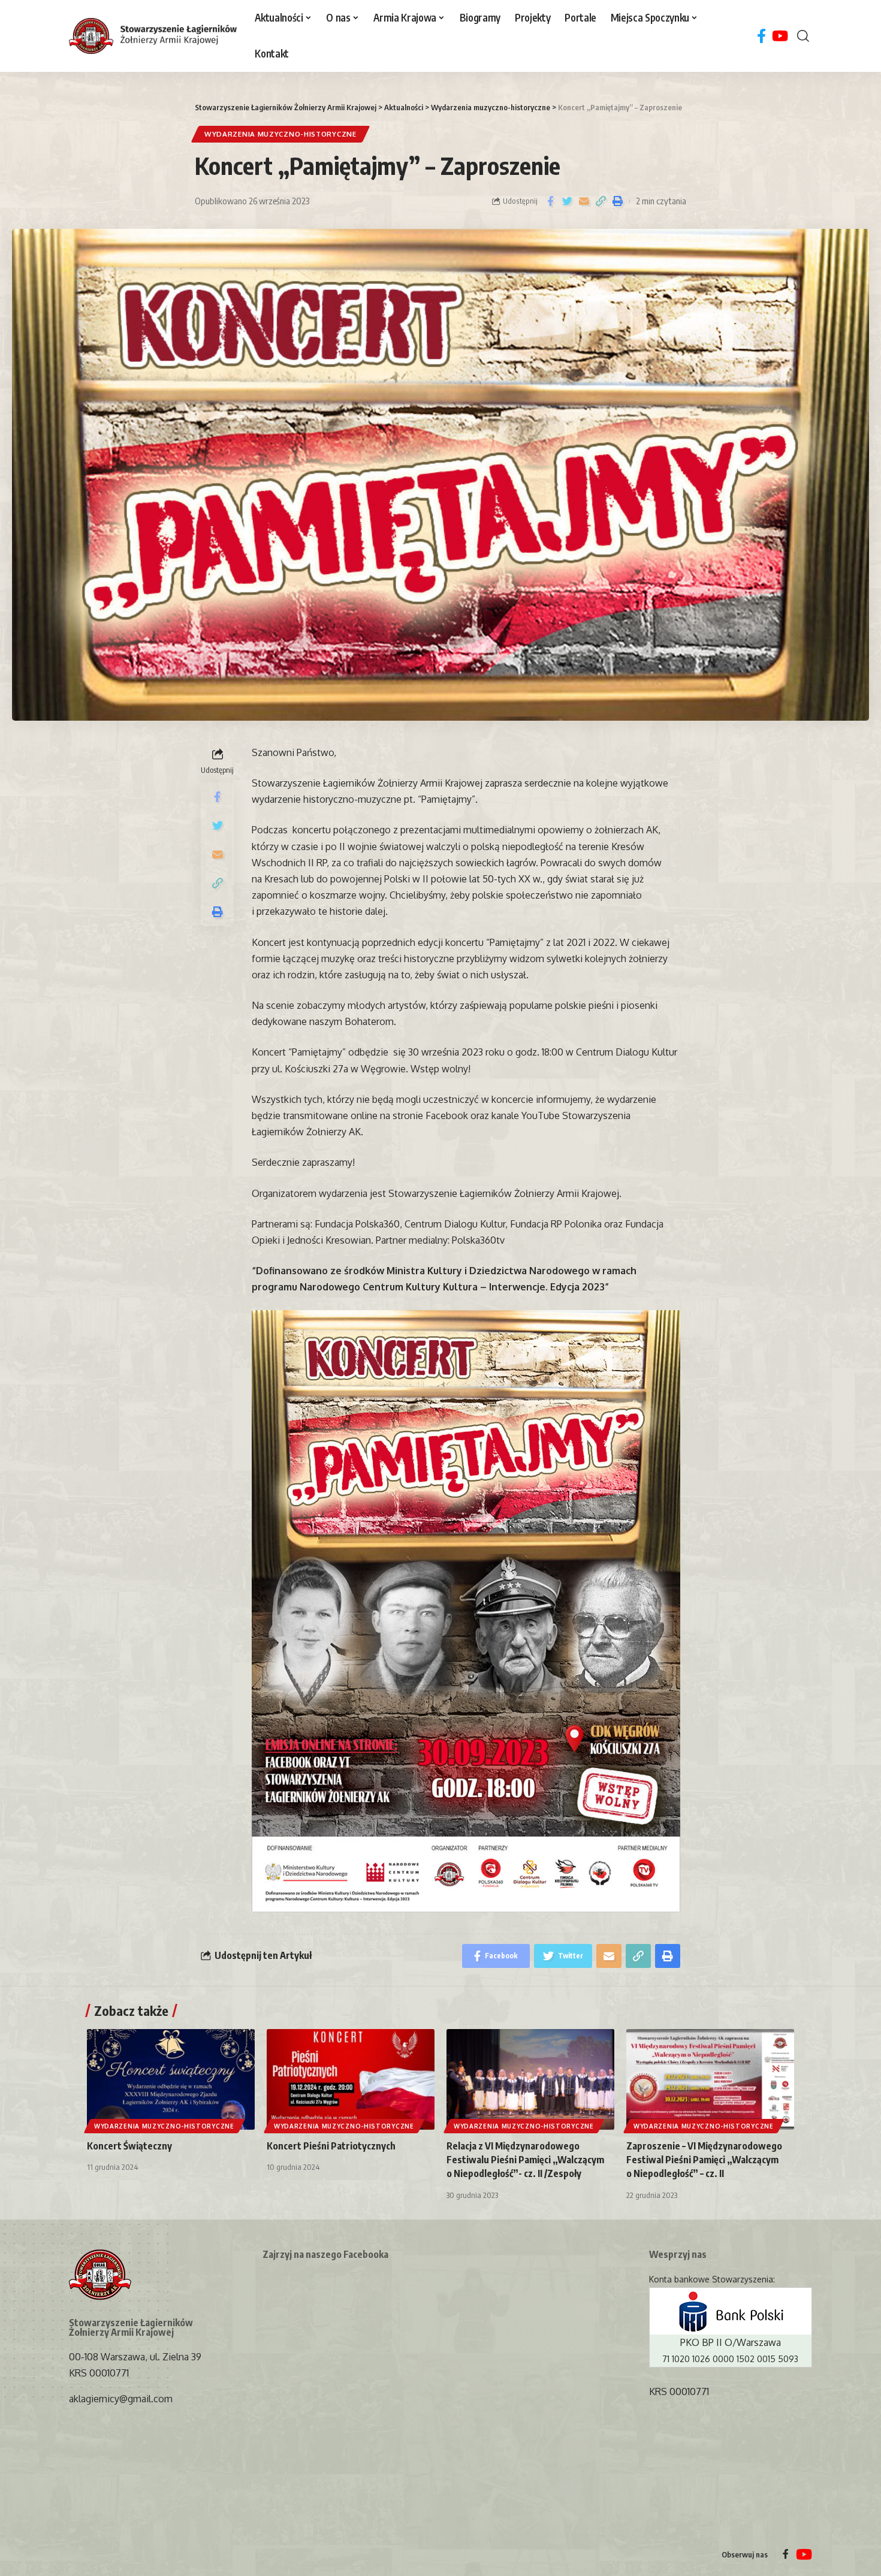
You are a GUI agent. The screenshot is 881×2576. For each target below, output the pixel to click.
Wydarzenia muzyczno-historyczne (280, 134)
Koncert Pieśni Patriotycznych (331, 2146)
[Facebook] (761, 36)
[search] (803, 36)
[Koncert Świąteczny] (171, 2079)
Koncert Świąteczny (129, 2146)
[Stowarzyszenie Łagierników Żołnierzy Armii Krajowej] (153, 36)
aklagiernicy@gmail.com (121, 2399)
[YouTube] (780, 36)
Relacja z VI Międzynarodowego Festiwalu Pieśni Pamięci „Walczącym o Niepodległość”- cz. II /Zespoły (525, 2160)
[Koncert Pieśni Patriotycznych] (351, 2079)
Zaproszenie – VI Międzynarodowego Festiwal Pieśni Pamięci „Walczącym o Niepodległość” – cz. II (704, 2160)
